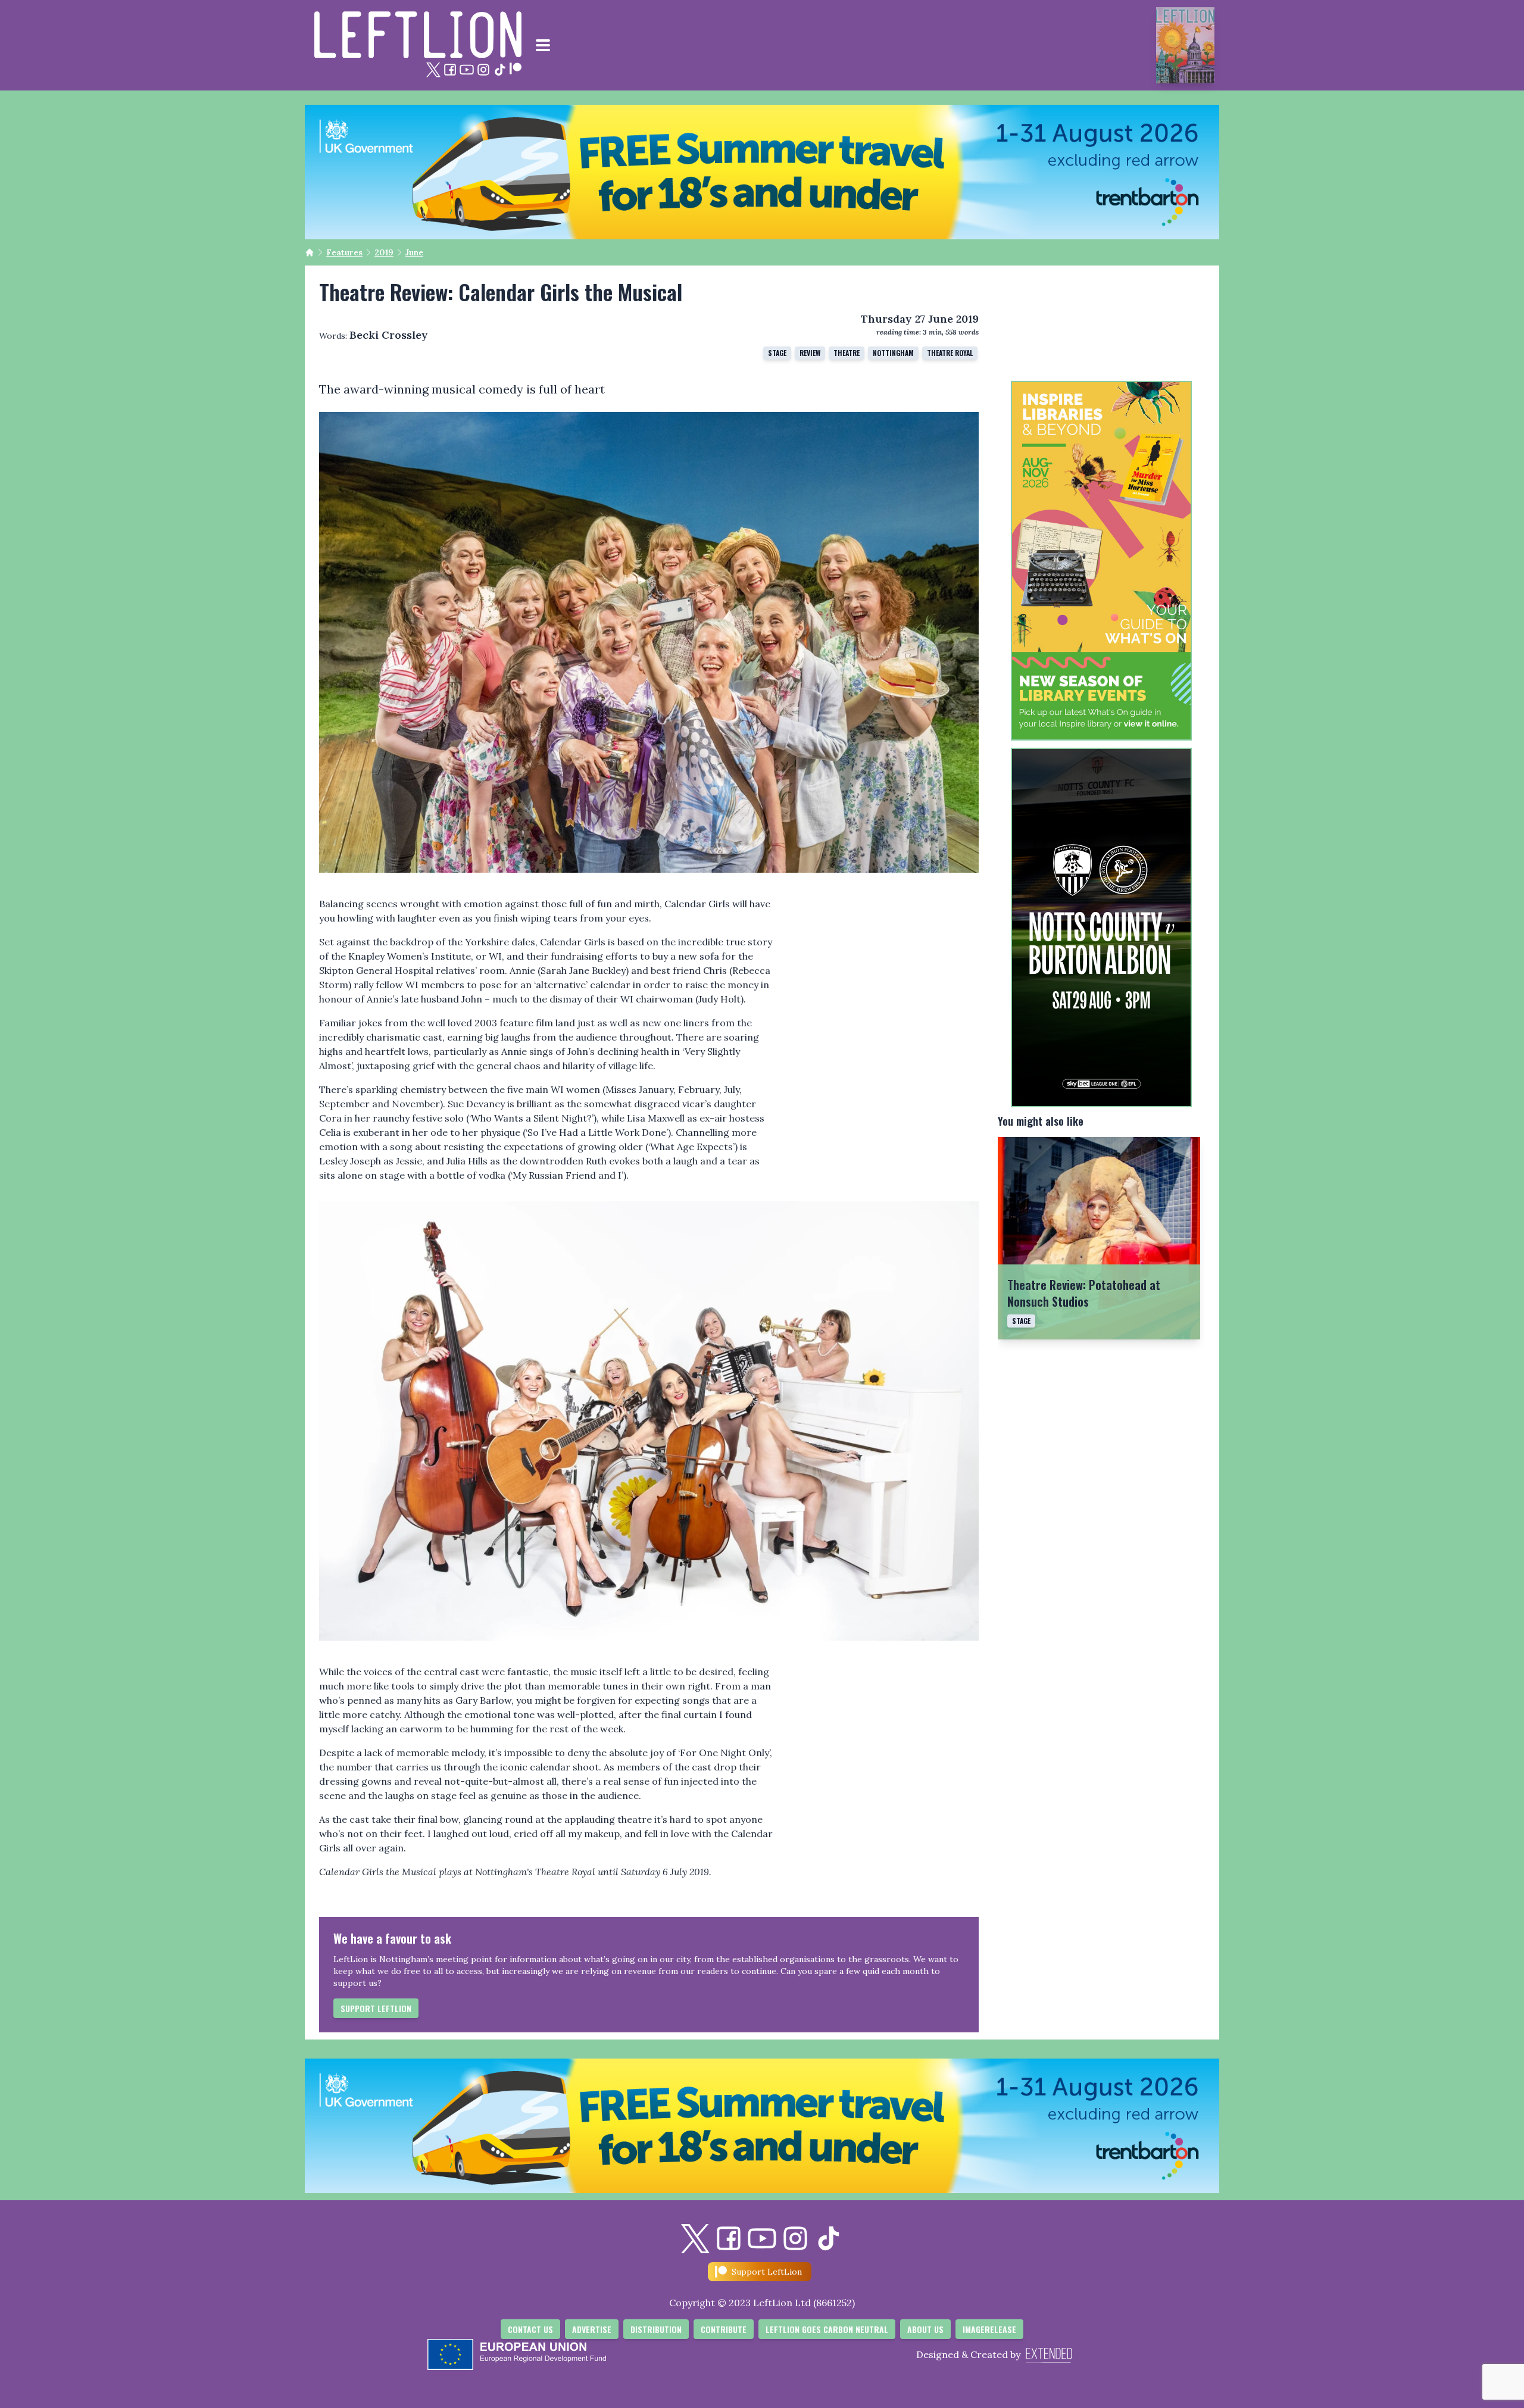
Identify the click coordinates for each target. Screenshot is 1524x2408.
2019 (384, 252)
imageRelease (989, 2329)
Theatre (847, 353)
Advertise (592, 2329)
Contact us (530, 2329)
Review (810, 353)
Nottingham (893, 353)
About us (925, 2329)
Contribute (724, 2329)
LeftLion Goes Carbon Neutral (827, 2329)
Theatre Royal (950, 353)
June (414, 252)
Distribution (656, 2329)
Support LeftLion (376, 2008)
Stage (777, 353)
